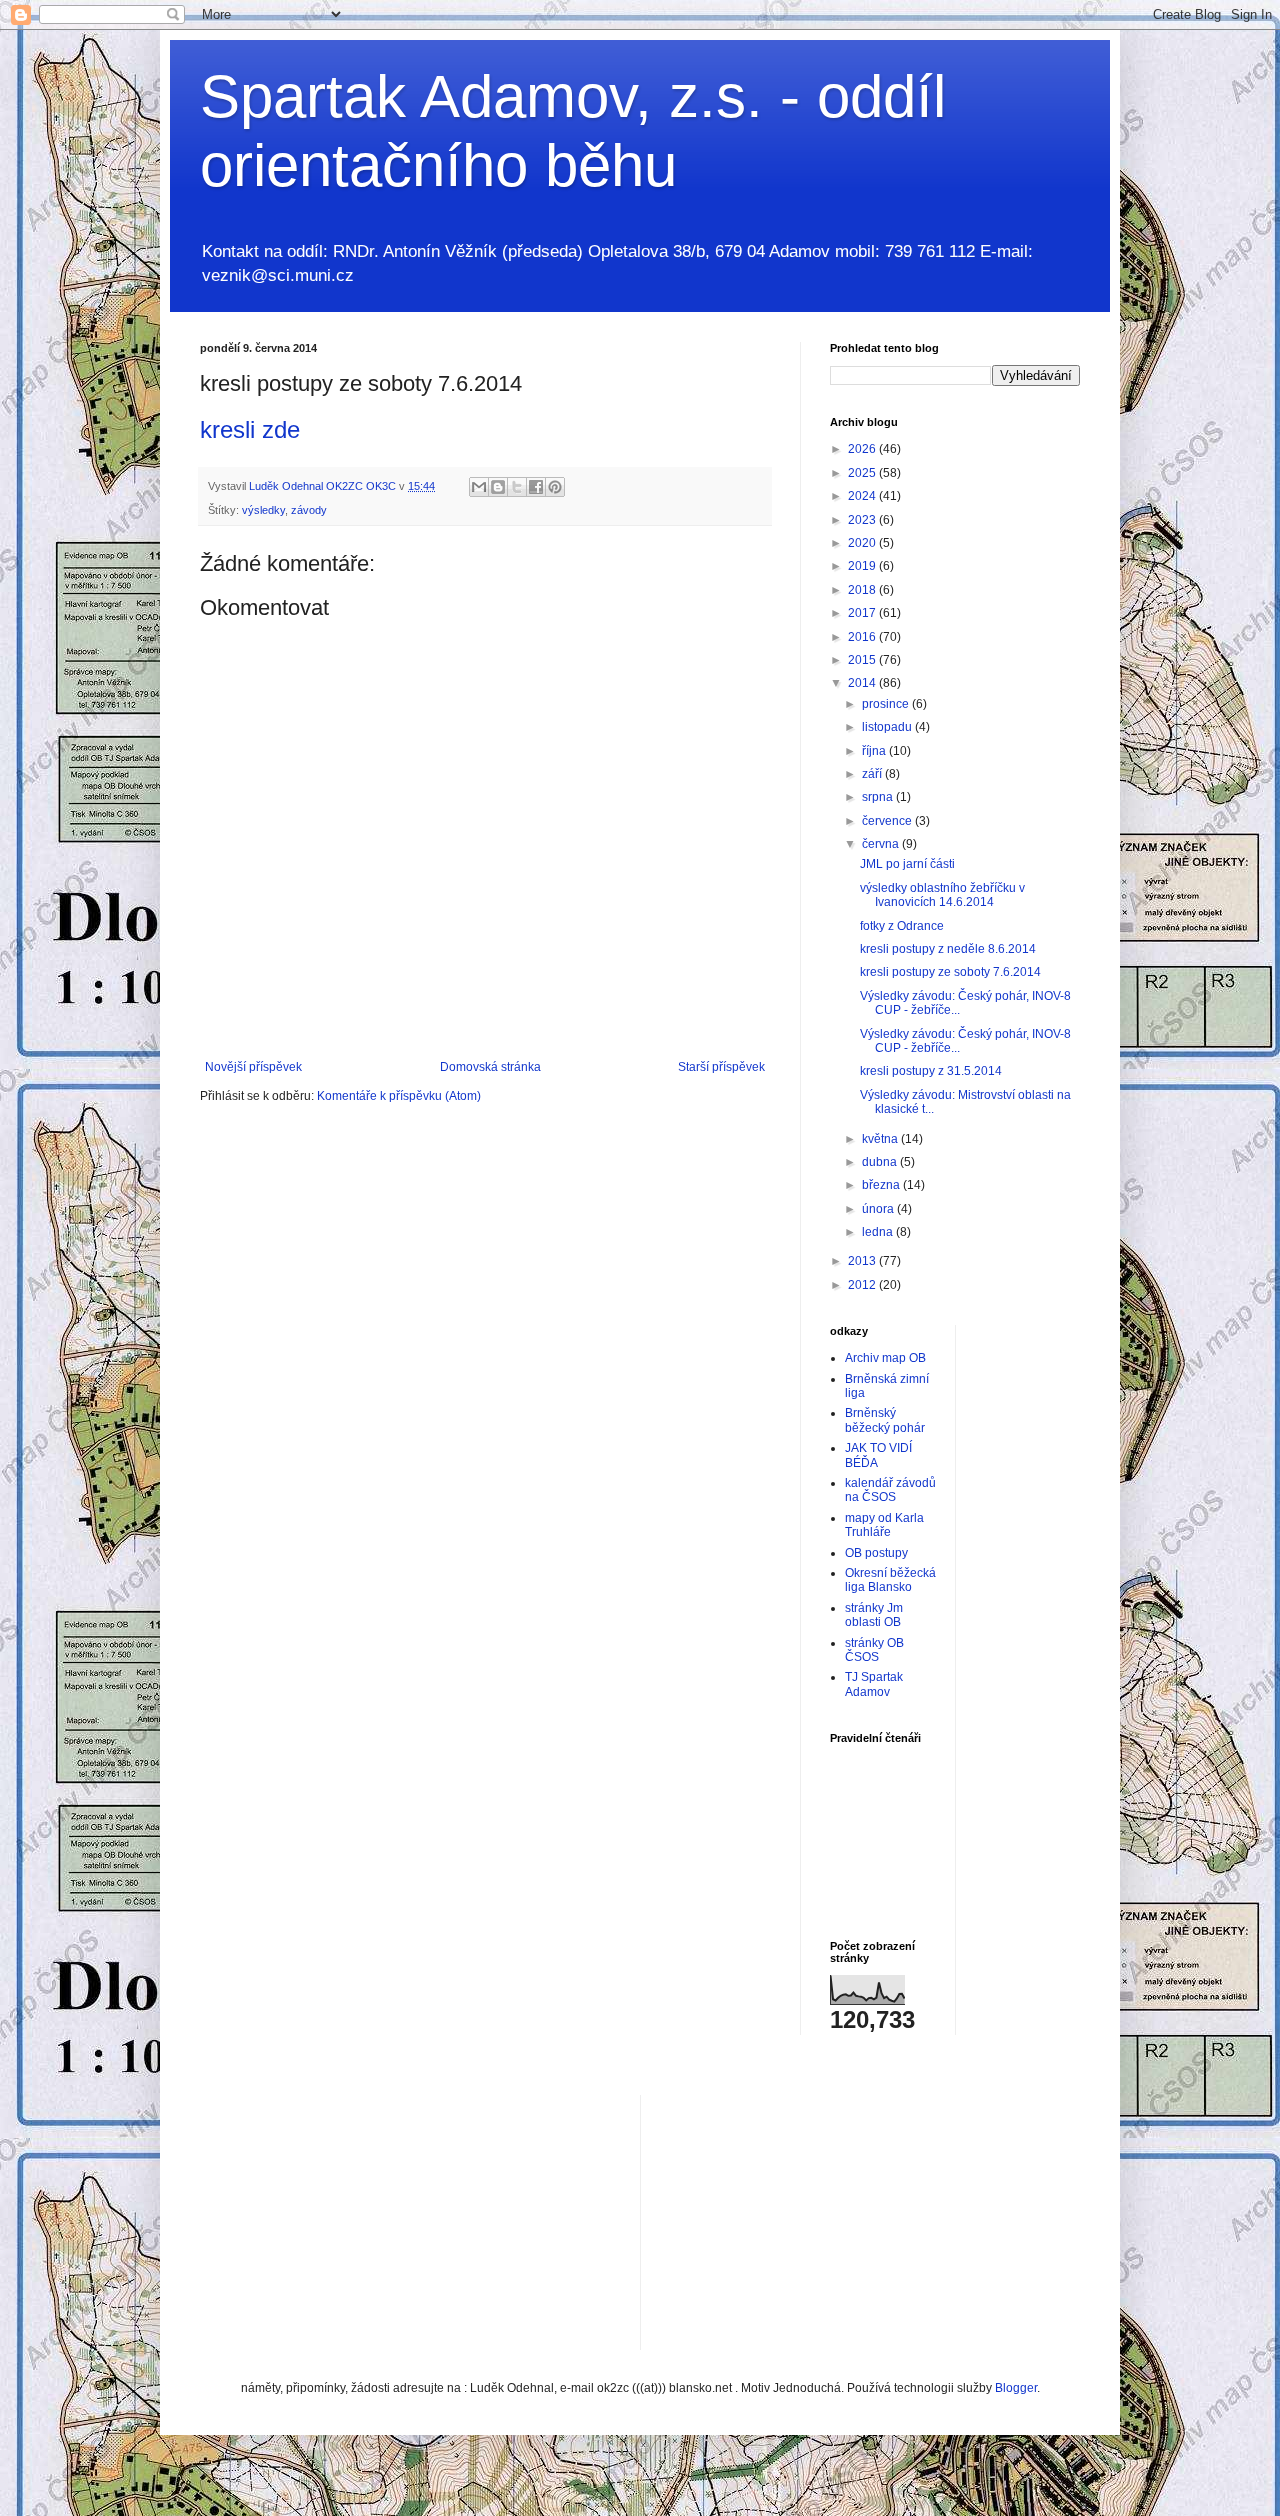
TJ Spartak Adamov (874, 1684)
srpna (879, 797)
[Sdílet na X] (517, 487)
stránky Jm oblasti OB (874, 1615)
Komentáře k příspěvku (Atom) (399, 1096)
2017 (863, 613)
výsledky (263, 510)
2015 (863, 660)
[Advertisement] (806, 2220)
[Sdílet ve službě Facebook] (536, 487)
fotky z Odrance (902, 926)
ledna (879, 1232)
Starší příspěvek (721, 1067)
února (879, 1209)
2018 (863, 590)
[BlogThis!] (498, 487)
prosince (887, 704)
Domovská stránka (490, 1067)
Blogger (1016, 2388)
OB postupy (876, 1553)
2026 (863, 449)
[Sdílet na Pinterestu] (555, 487)
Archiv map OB (885, 1358)
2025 (863, 473)
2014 (863, 683)
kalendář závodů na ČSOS (890, 1490)
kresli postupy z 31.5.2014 (931, 1071)
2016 (863, 637)
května (881, 1139)
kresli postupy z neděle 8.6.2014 (948, 949)
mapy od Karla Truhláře (884, 1525)
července (888, 821)
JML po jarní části (907, 864)
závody (309, 510)
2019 (863, 566)
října (875, 751)
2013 (863, 1261)
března (882, 1185)
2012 (863, 1285)
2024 (863, 496)
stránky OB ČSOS (874, 1650)
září (873, 774)
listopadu (888, 727)
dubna (881, 1162)
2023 (863, 520)
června (882, 844)
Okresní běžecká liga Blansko (890, 1580)
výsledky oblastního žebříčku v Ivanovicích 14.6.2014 (942, 895)
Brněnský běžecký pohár (885, 1420)
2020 (863, 543)
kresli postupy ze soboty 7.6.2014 (950, 972)
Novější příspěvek (253, 1067)
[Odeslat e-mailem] (479, 487)
